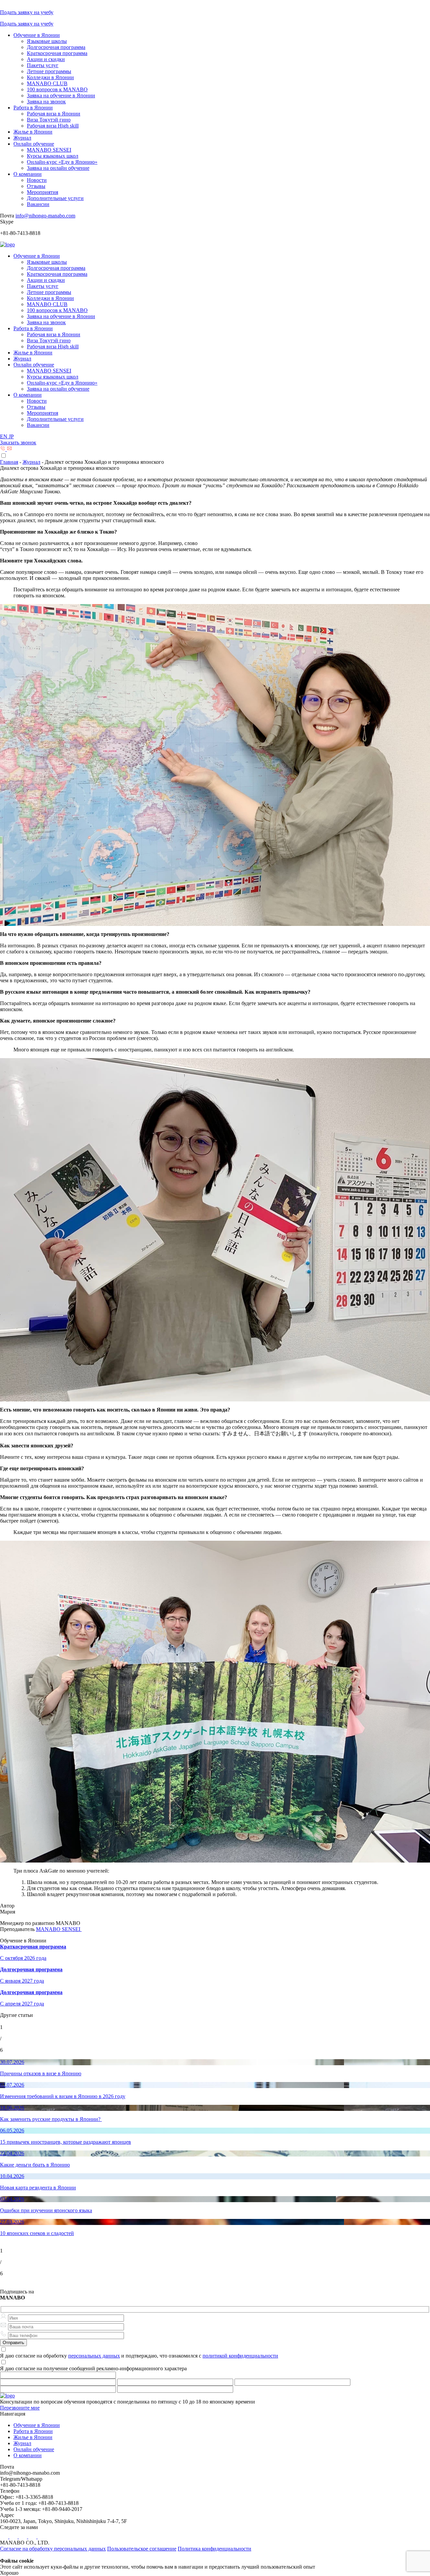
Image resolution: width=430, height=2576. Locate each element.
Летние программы (49, 71)
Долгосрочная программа (56, 47)
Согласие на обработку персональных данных (53, 2549)
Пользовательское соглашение (142, 2549)
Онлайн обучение (34, 144)
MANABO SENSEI (49, 150)
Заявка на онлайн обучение (58, 168)
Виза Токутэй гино (49, 120)
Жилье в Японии (33, 132)
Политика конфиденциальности (214, 2549)
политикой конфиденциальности (240, 2356)
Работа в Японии (33, 108)
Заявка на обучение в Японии (61, 95)
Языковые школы (47, 41)
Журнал (22, 138)
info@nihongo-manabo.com (45, 216)
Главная (9, 462)
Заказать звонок (18, 442)
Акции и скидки (46, 59)
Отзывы (36, 186)
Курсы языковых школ (53, 156)
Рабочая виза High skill (53, 126)
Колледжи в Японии (50, 77)
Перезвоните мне (20, 2408)
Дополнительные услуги (55, 198)
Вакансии (38, 204)
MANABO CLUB (47, 83)
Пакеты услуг (43, 65)
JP (11, 436)
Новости (37, 180)
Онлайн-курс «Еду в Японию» (62, 162)
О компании (28, 174)
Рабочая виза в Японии (54, 114)
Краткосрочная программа (57, 53)
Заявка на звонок (46, 102)
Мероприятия (42, 192)
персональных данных (94, 2356)
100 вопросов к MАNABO (57, 89)
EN (4, 436)
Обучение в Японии (37, 35)
